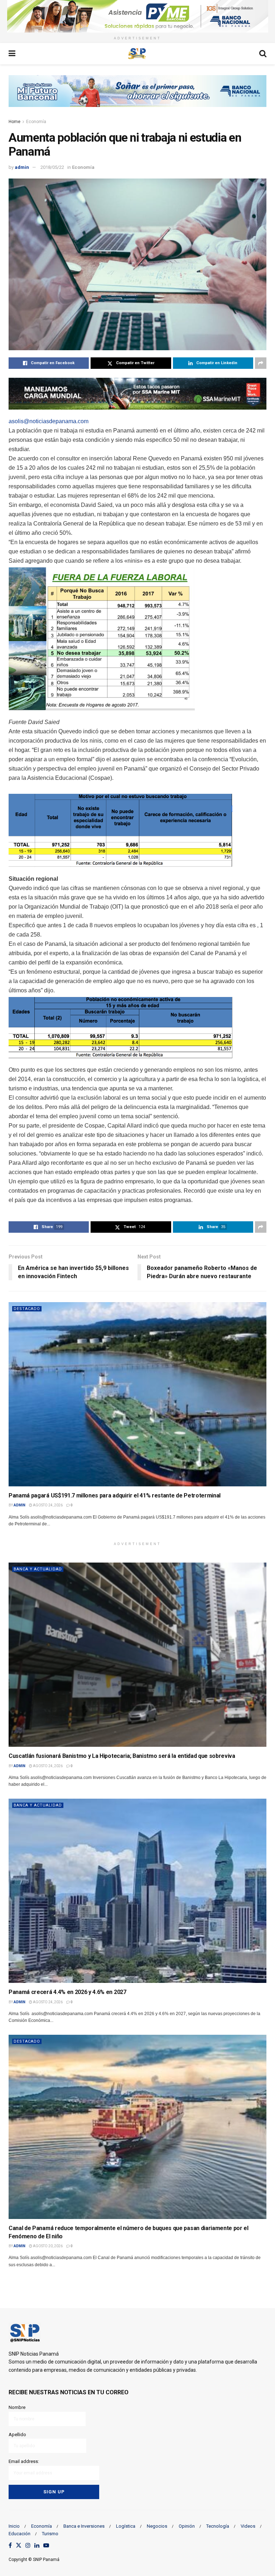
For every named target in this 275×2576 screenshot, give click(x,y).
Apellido (17, 2435)
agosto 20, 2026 (47, 2246)
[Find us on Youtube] (46, 2546)
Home (15, 122)
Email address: (24, 2461)
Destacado (27, 1309)
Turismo (50, 2534)
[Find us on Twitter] (19, 2546)
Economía (36, 122)
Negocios (157, 2526)
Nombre (17, 2407)
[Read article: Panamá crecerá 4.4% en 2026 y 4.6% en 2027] (137, 1891)
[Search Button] (263, 54)
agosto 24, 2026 (47, 1505)
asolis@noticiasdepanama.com (49, 421)
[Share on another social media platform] (261, 363)
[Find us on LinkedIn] (37, 2546)
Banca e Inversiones (84, 2526)
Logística (126, 2526)
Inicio (14, 2526)
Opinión (187, 2526)
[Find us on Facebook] (10, 2546)
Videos (248, 2526)
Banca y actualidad (38, 1569)
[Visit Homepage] (137, 54)
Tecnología (218, 2526)
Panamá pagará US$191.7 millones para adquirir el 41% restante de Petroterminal (115, 1495)
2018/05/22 (52, 167)
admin (22, 167)
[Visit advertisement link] (137, 16)
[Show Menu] (12, 54)
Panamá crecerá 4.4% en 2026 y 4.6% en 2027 (67, 1992)
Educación (20, 2534)
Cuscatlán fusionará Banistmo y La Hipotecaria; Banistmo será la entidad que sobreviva (122, 1756)
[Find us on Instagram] (28, 2546)
